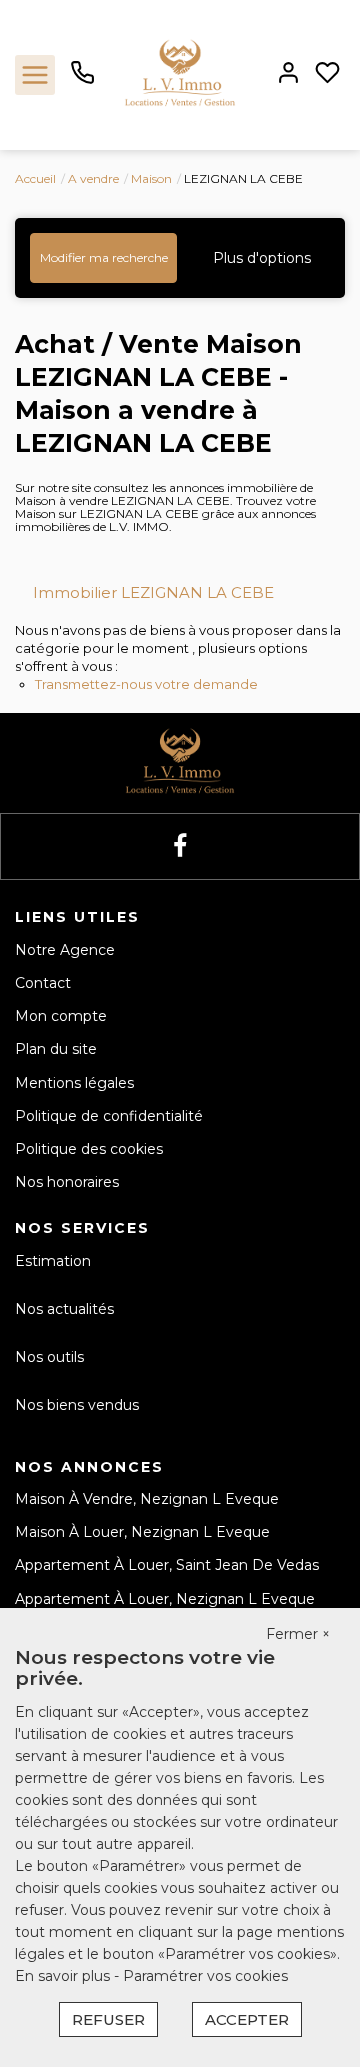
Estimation (53, 1261)
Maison (151, 178)
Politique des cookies (89, 1149)
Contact (43, 983)
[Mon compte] (288, 74)
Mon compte (61, 1016)
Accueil (35, 178)
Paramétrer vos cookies (205, 1976)
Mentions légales (74, 1083)
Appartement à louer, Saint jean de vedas (167, 1565)
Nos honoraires (67, 1182)
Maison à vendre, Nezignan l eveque (147, 1499)
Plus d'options (262, 258)
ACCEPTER (247, 2019)
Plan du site (56, 1049)
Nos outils (49, 1357)
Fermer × (298, 1634)
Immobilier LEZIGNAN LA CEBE (153, 592)
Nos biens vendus (77, 1405)
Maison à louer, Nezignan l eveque (142, 1532)
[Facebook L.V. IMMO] (180, 846)
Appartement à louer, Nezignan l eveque (165, 1599)
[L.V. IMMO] (180, 74)
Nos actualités (64, 1309)
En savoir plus (64, 1976)
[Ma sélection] (327, 74)
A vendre (93, 178)
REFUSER (108, 2019)
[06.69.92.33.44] (82, 80)
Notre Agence (65, 950)
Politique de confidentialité (109, 1116)
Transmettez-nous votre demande (146, 684)
